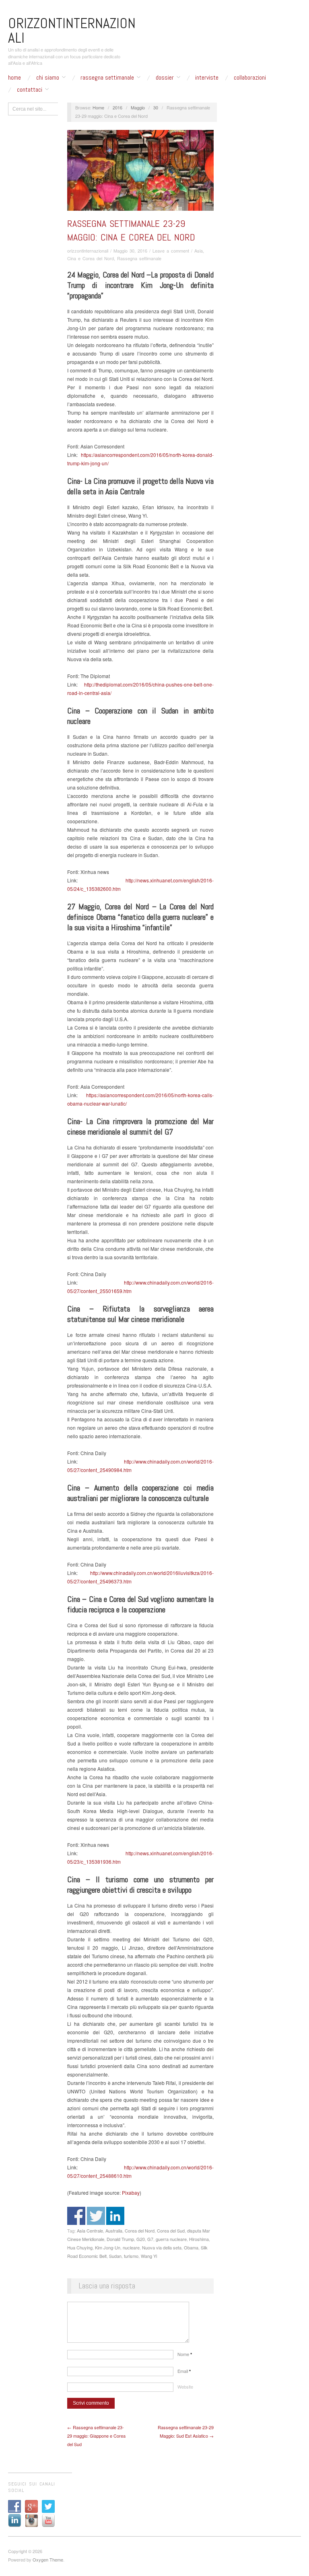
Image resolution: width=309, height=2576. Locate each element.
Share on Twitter (96, 2216)
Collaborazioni (250, 78)
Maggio (138, 107)
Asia (199, 251)
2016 (117, 107)
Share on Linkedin (115, 2216)
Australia (114, 2231)
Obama (191, 2247)
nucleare (131, 2247)
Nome (185, 2354)
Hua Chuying (80, 2247)
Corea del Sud (171, 2231)
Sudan (115, 2256)
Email (184, 2371)
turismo (131, 2256)
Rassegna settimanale (107, 78)
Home (14, 78)
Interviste (207, 78)
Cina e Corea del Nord (91, 258)
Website (185, 2387)
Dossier (165, 78)
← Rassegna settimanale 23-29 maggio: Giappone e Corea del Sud (96, 2436)
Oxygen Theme (48, 2560)
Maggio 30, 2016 (130, 251)
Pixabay (131, 2193)
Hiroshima (199, 2239)
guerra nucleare (171, 2239)
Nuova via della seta (162, 2247)
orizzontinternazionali (88, 251)
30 (156, 107)
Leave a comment (171, 251)
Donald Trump (120, 2239)
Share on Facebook (76, 2216)
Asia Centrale (90, 2231)
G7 (150, 2239)
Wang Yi (149, 2256)
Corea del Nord (140, 2231)
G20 (141, 2239)
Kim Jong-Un (108, 2247)
